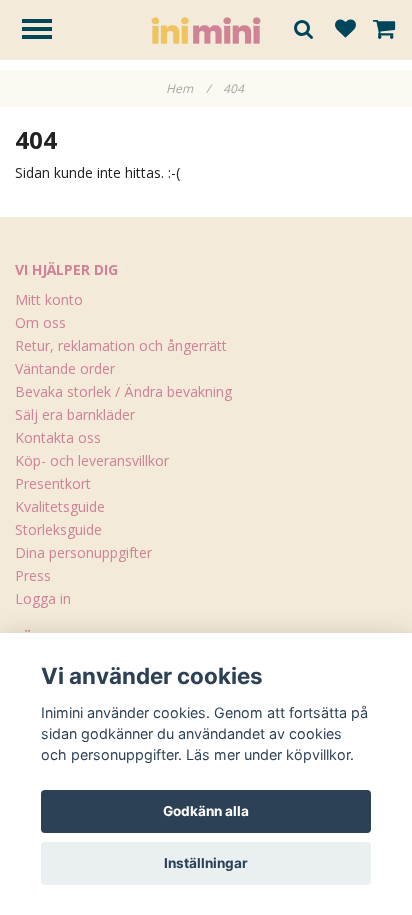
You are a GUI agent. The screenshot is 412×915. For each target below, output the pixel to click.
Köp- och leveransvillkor (92, 460)
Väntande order (65, 368)
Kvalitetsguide (60, 506)
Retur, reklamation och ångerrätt (121, 345)
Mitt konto (49, 299)
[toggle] (47, 31)
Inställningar (206, 863)
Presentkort (53, 483)
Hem (188, 88)
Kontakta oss (58, 437)
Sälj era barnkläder (75, 414)
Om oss (40, 322)
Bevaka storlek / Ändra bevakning (123, 391)
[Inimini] (206, 28)
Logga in (43, 598)
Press (33, 575)
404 (235, 88)
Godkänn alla (206, 811)
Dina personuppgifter (83, 552)
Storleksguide (58, 529)
